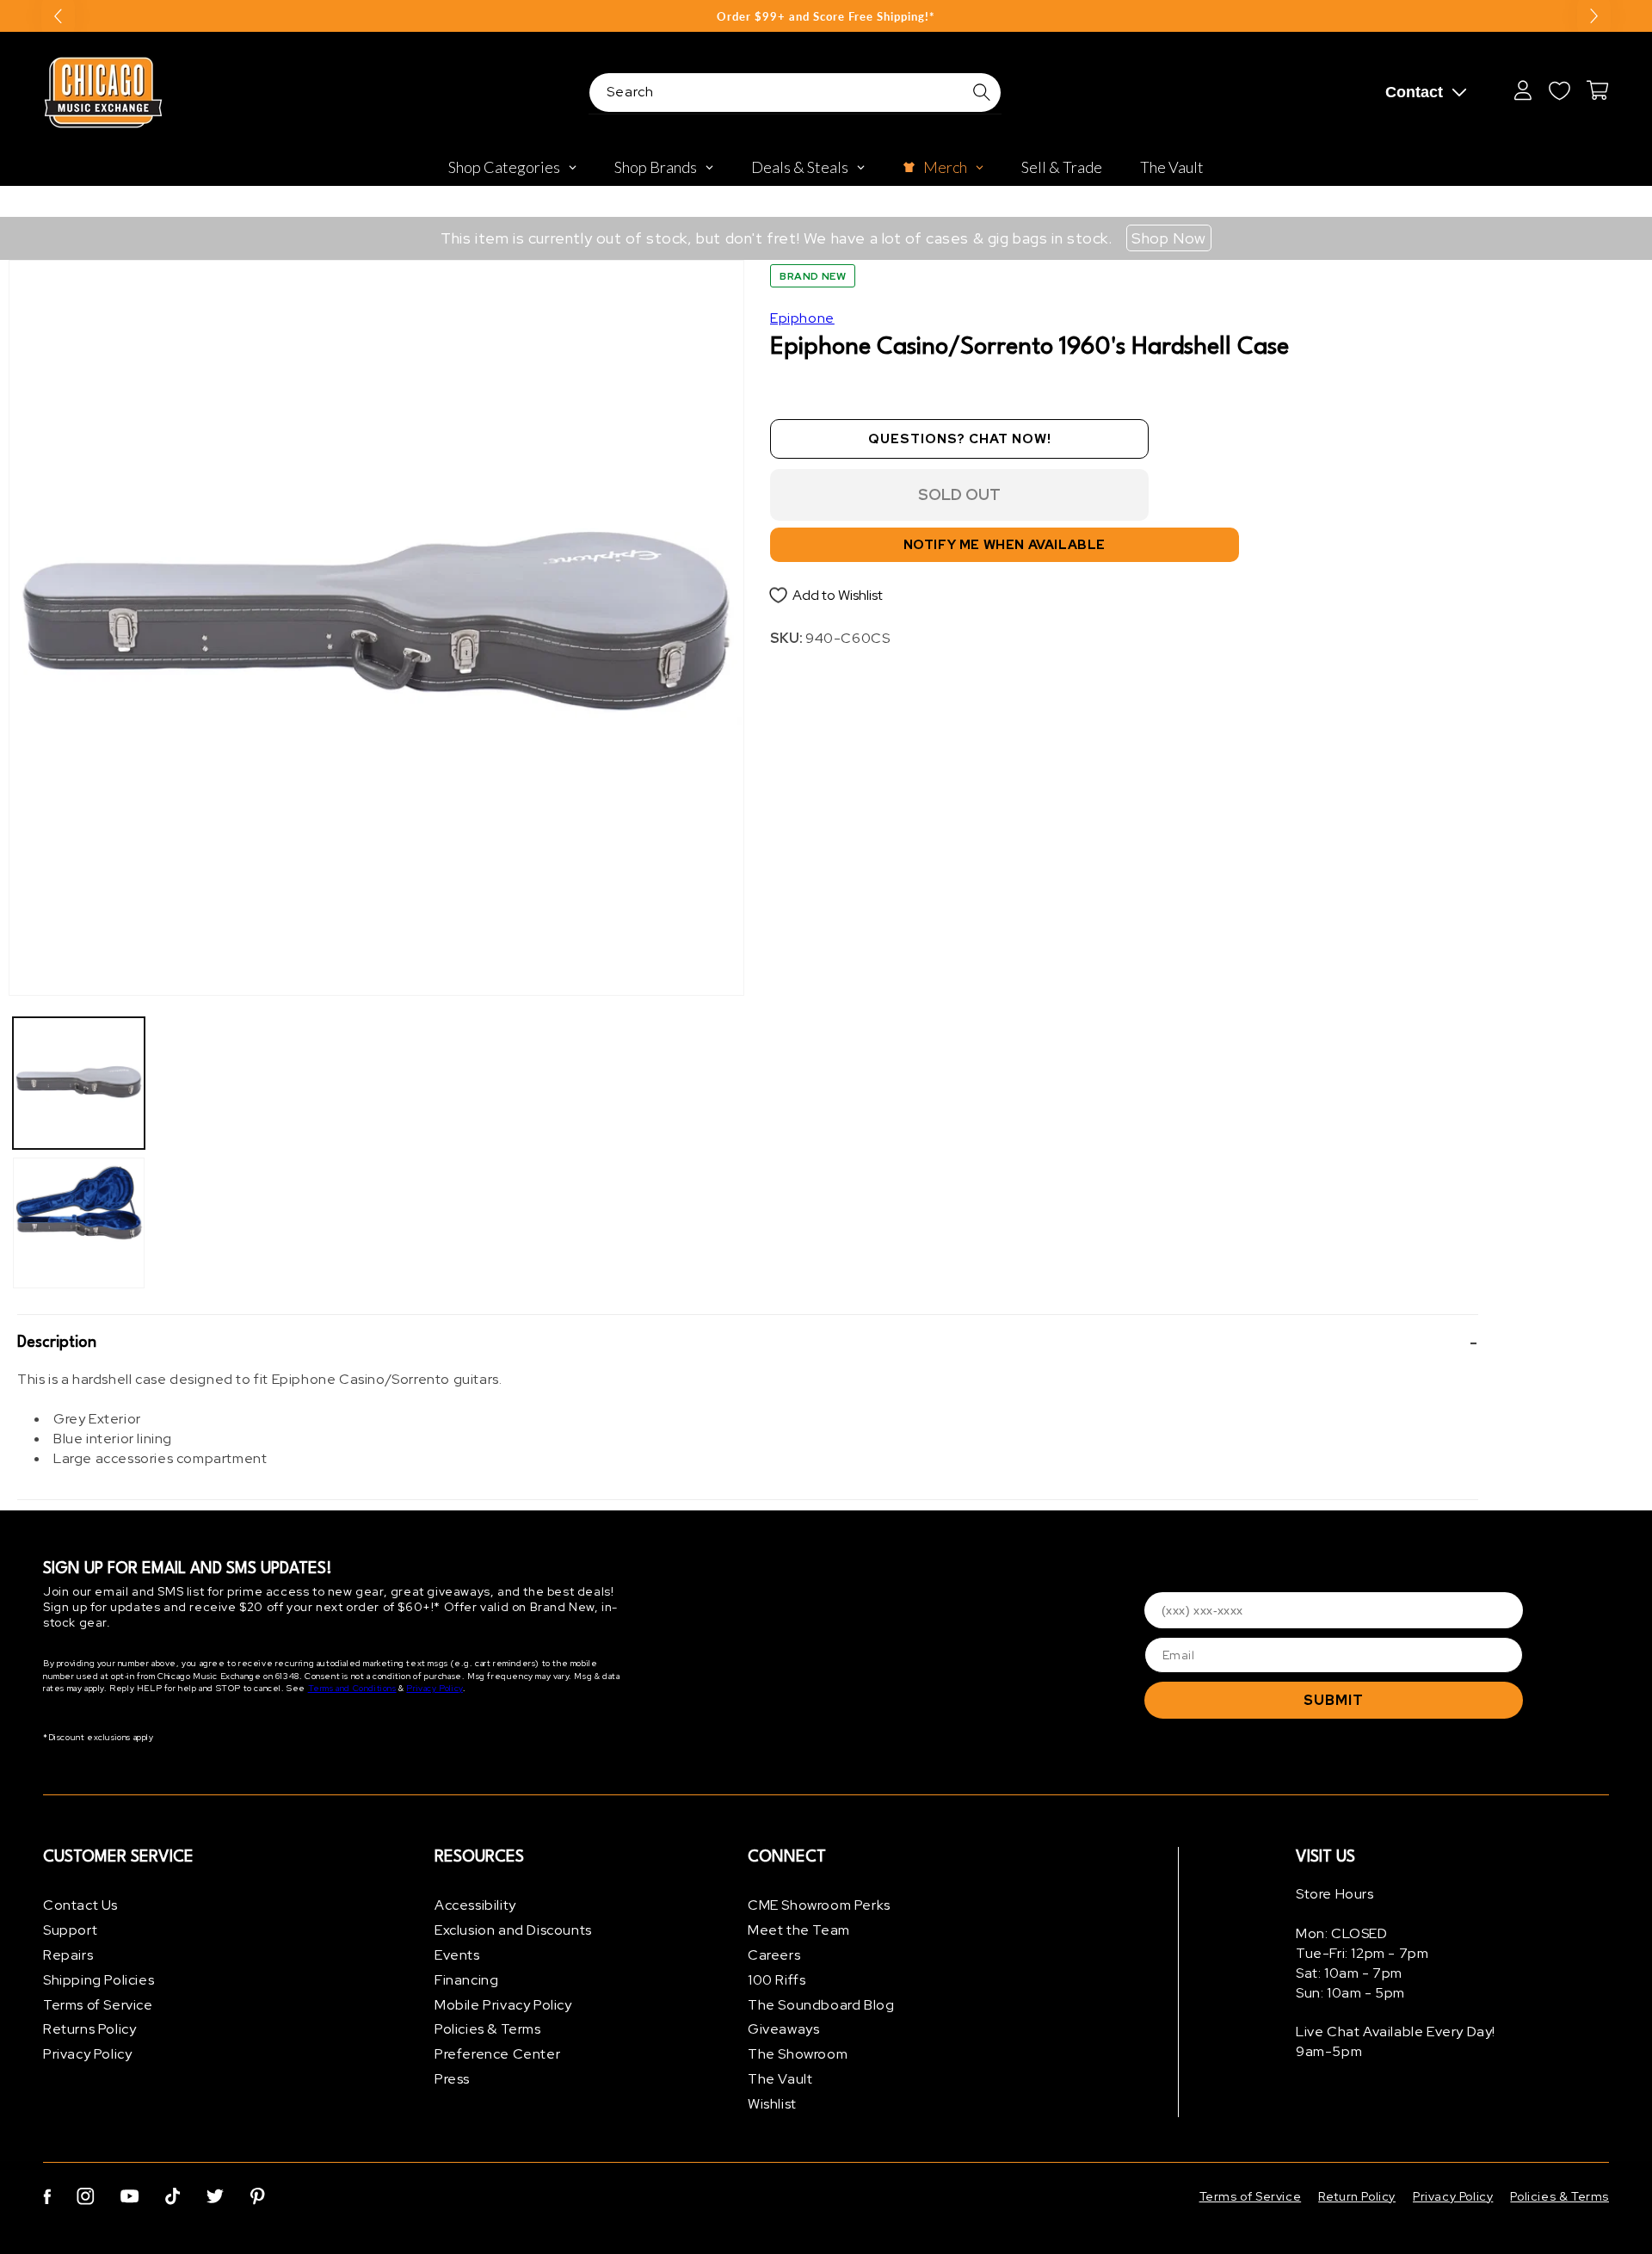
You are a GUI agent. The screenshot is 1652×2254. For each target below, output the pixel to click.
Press (452, 2079)
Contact (1414, 92)
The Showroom (798, 2054)
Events (457, 1955)
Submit (1334, 1700)
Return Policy (1357, 2196)
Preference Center (497, 2054)
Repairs (68, 1955)
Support (70, 1930)
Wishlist (772, 2104)
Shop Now (1169, 238)
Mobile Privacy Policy (503, 2005)
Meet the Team (799, 1930)
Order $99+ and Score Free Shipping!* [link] (826, 16)
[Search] (982, 92)
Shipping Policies (99, 1980)
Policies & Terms (488, 2029)
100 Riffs (777, 1980)
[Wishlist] (1559, 90)
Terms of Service (98, 2005)
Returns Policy (89, 2029)
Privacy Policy (434, 1688)
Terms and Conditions (352, 1688)
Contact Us (80, 1905)
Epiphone (802, 318)
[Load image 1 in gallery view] (79, 1083)
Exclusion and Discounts (513, 1930)
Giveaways (783, 2029)
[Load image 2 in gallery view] (79, 1223)
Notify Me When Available (1005, 545)
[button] (748, 1343)
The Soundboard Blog (821, 2005)
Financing (466, 1980)
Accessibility (475, 1905)
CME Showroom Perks (819, 1905)
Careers (774, 1955)
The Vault (780, 2079)
